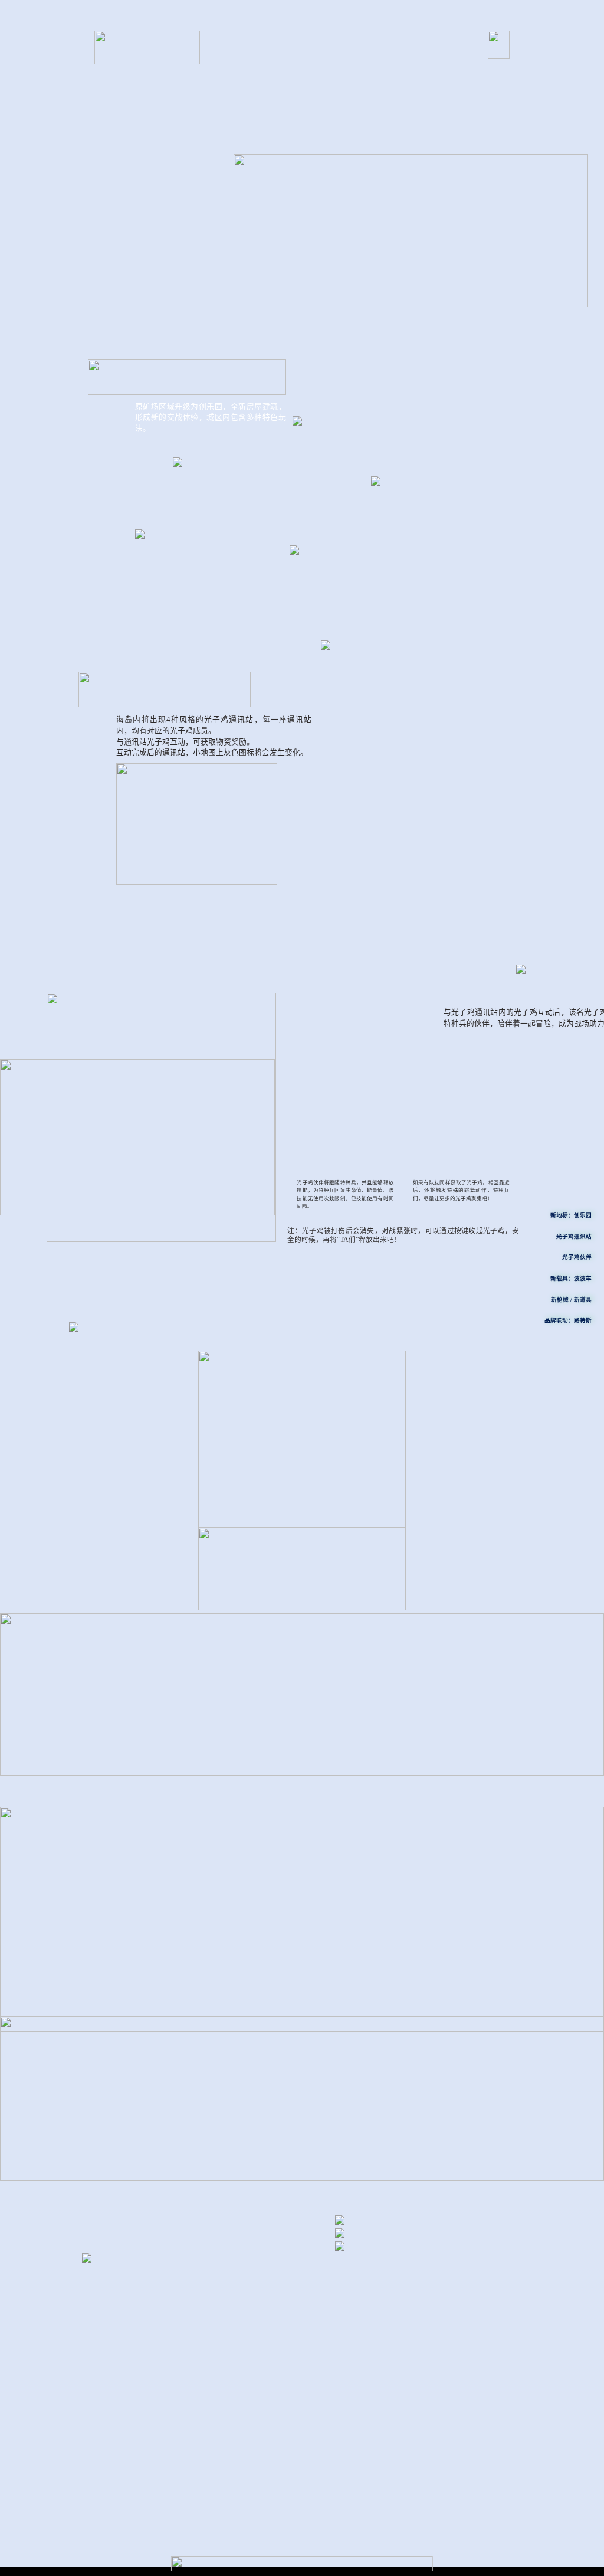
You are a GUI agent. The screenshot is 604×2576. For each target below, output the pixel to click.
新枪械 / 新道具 (571, 1300)
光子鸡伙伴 (577, 1257)
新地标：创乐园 (571, 1215)
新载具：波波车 (571, 1278)
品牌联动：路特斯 (568, 1320)
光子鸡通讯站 (574, 1236)
